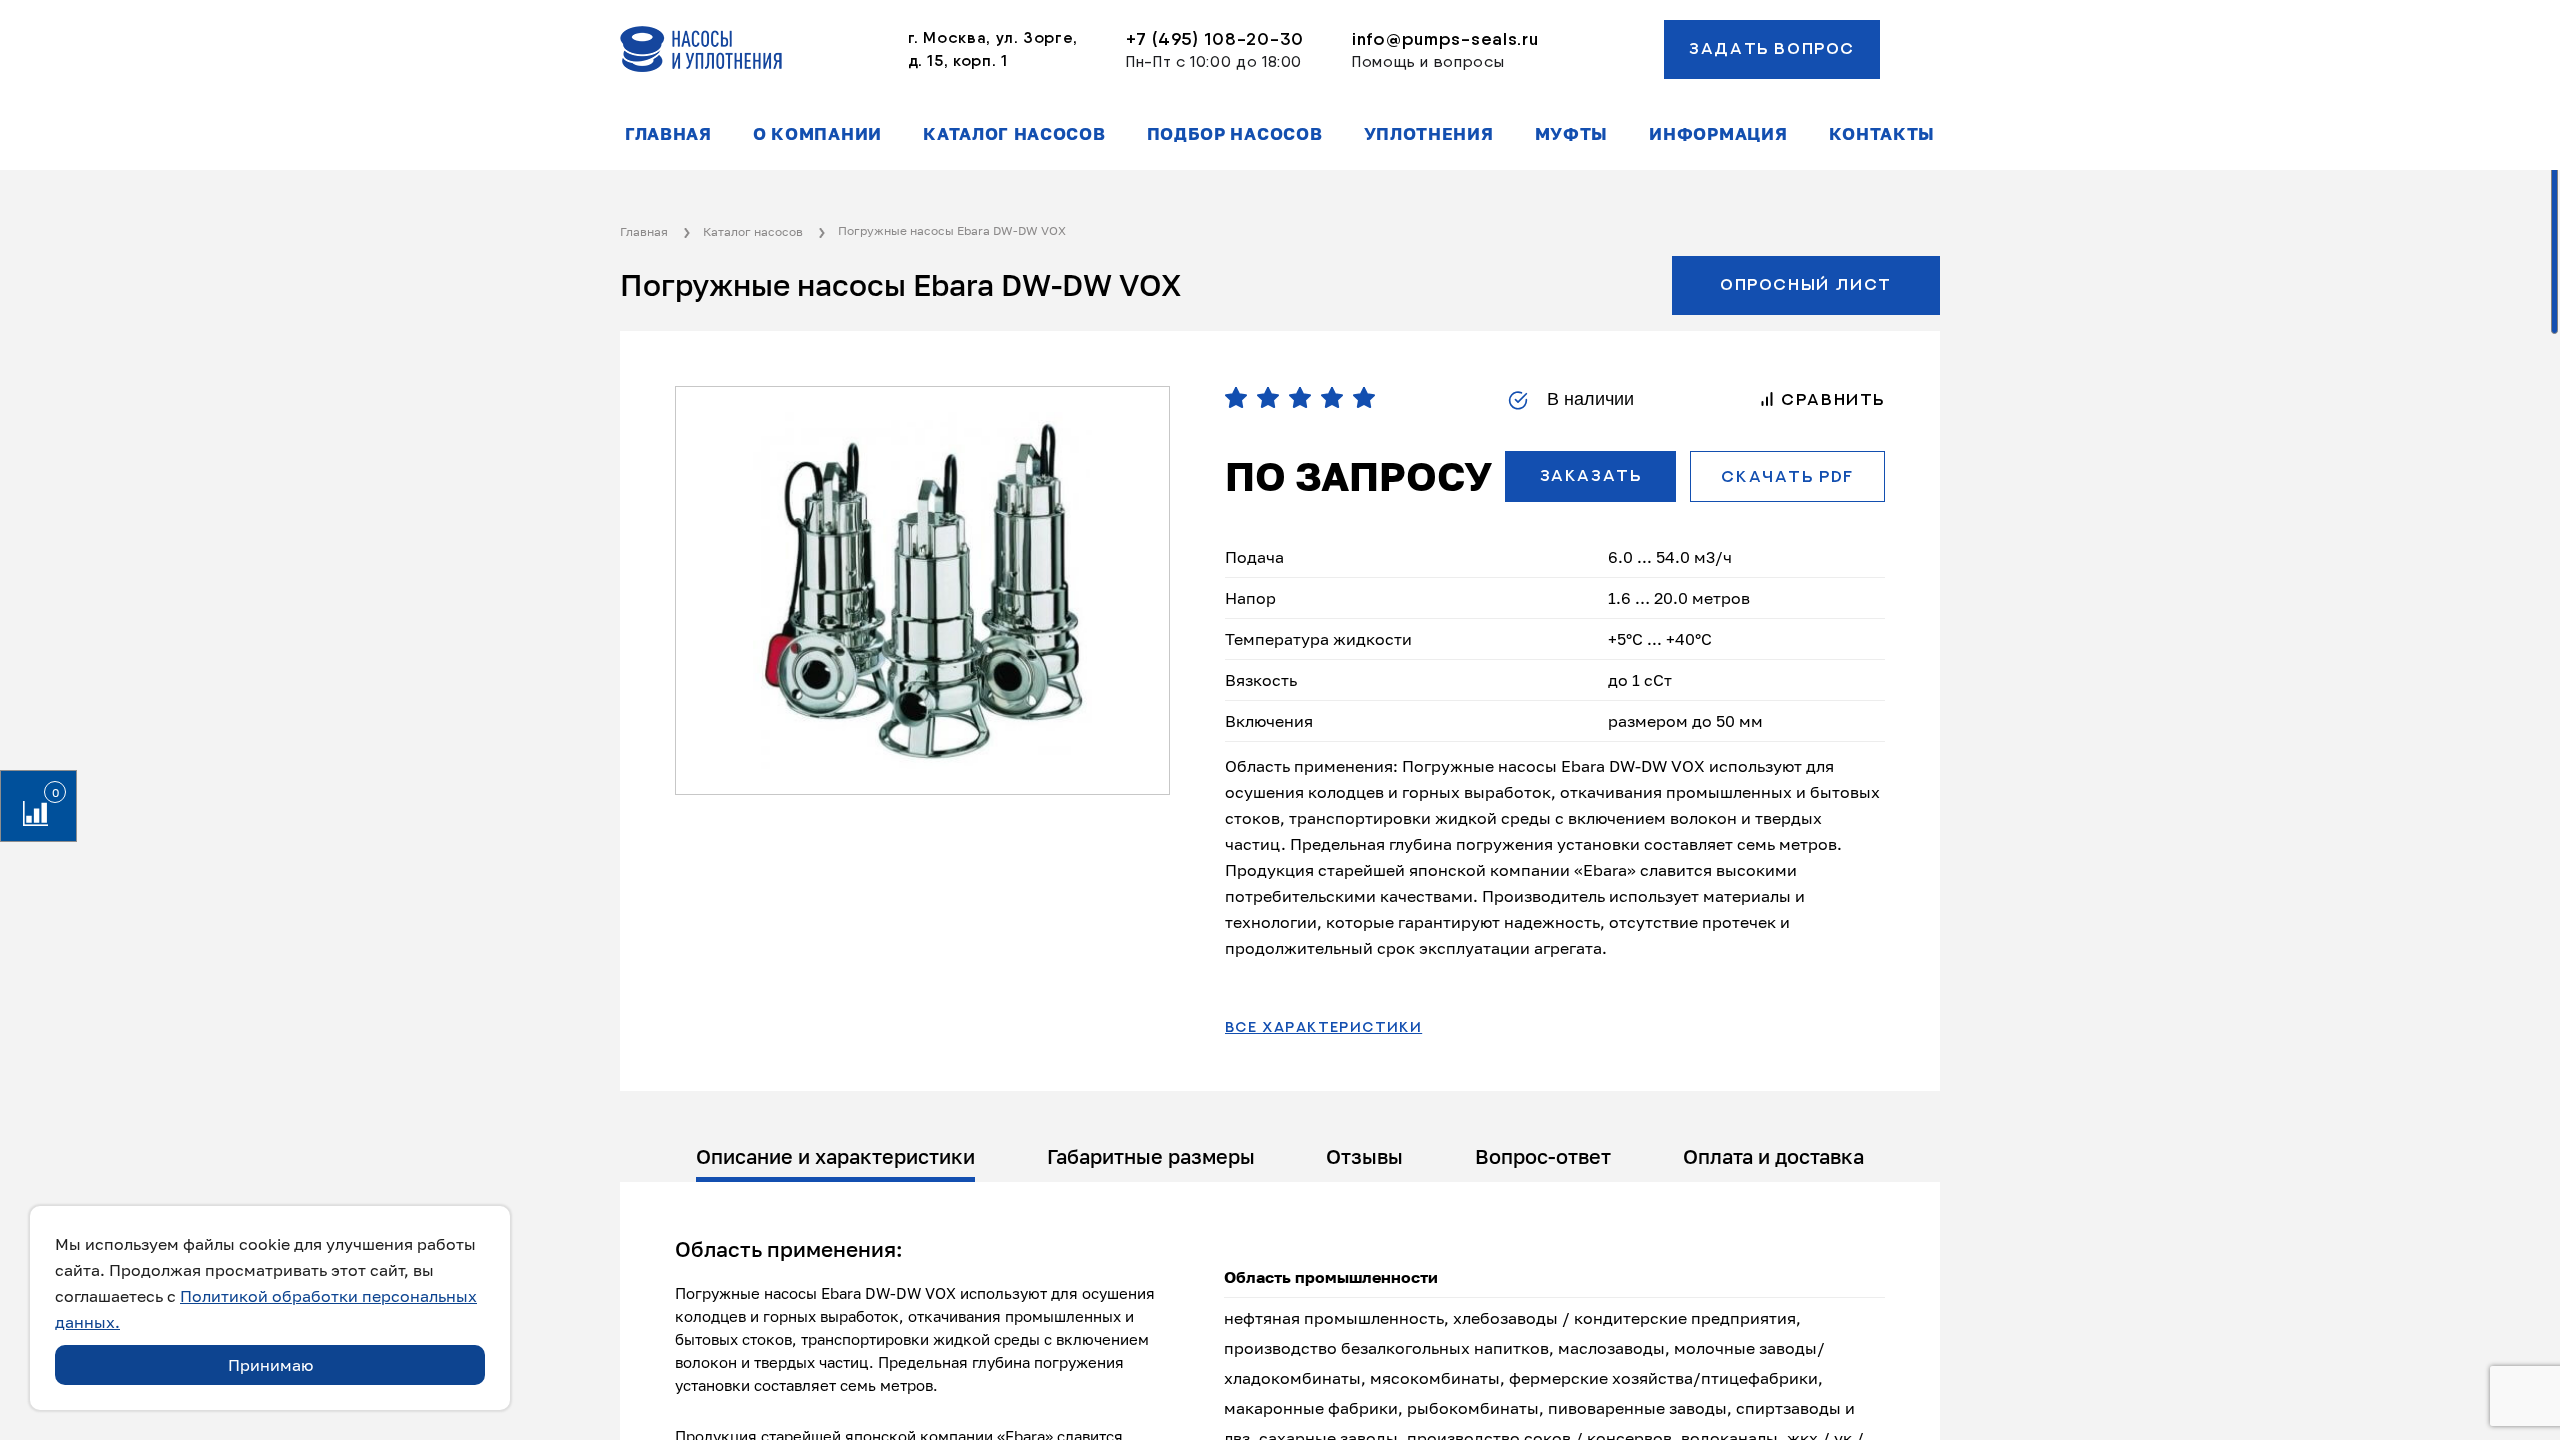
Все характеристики (1323, 1028)
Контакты (1882, 134)
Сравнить (1830, 400)
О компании (817, 134)
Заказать (1591, 476)
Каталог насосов (1014, 134)
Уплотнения (1429, 134)
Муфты (1571, 134)
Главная (668, 134)
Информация (1718, 134)
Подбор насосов (1235, 134)
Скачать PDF (1787, 477)
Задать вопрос (1772, 49)
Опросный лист (1806, 285)
